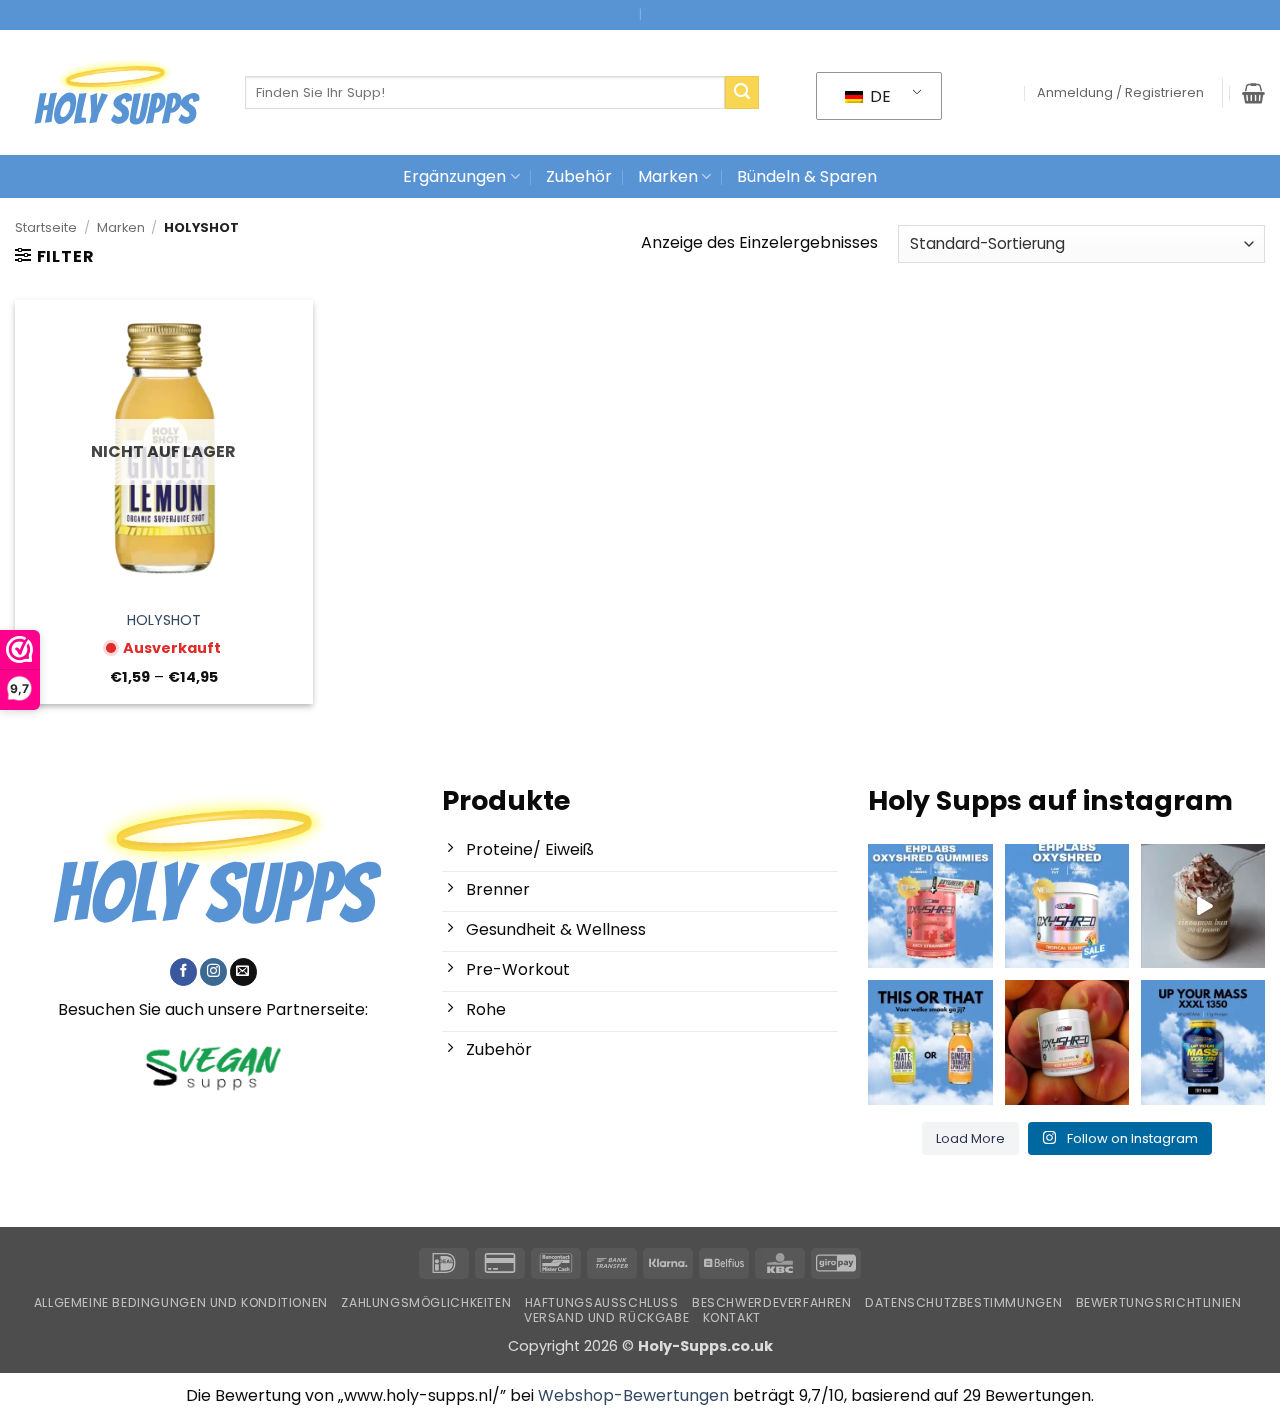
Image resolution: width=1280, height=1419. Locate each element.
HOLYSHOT (164, 620)
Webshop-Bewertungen (633, 1395)
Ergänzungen (454, 176)
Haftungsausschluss (602, 1302)
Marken (668, 176)
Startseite (46, 227)
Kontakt (732, 1317)
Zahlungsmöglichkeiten (426, 1302)
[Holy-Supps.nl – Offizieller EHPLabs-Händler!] (115, 93)
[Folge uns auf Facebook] (183, 972)
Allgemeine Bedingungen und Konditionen (181, 1302)
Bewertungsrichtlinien (1159, 1302)
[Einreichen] (742, 93)
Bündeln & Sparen (807, 176)
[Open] (930, 906)
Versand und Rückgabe (606, 1317)
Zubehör (579, 176)
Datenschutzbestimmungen (963, 1302)
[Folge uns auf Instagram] (213, 972)
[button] (1120, 93)
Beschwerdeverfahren (772, 1302)
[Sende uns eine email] (243, 972)
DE (878, 96)
